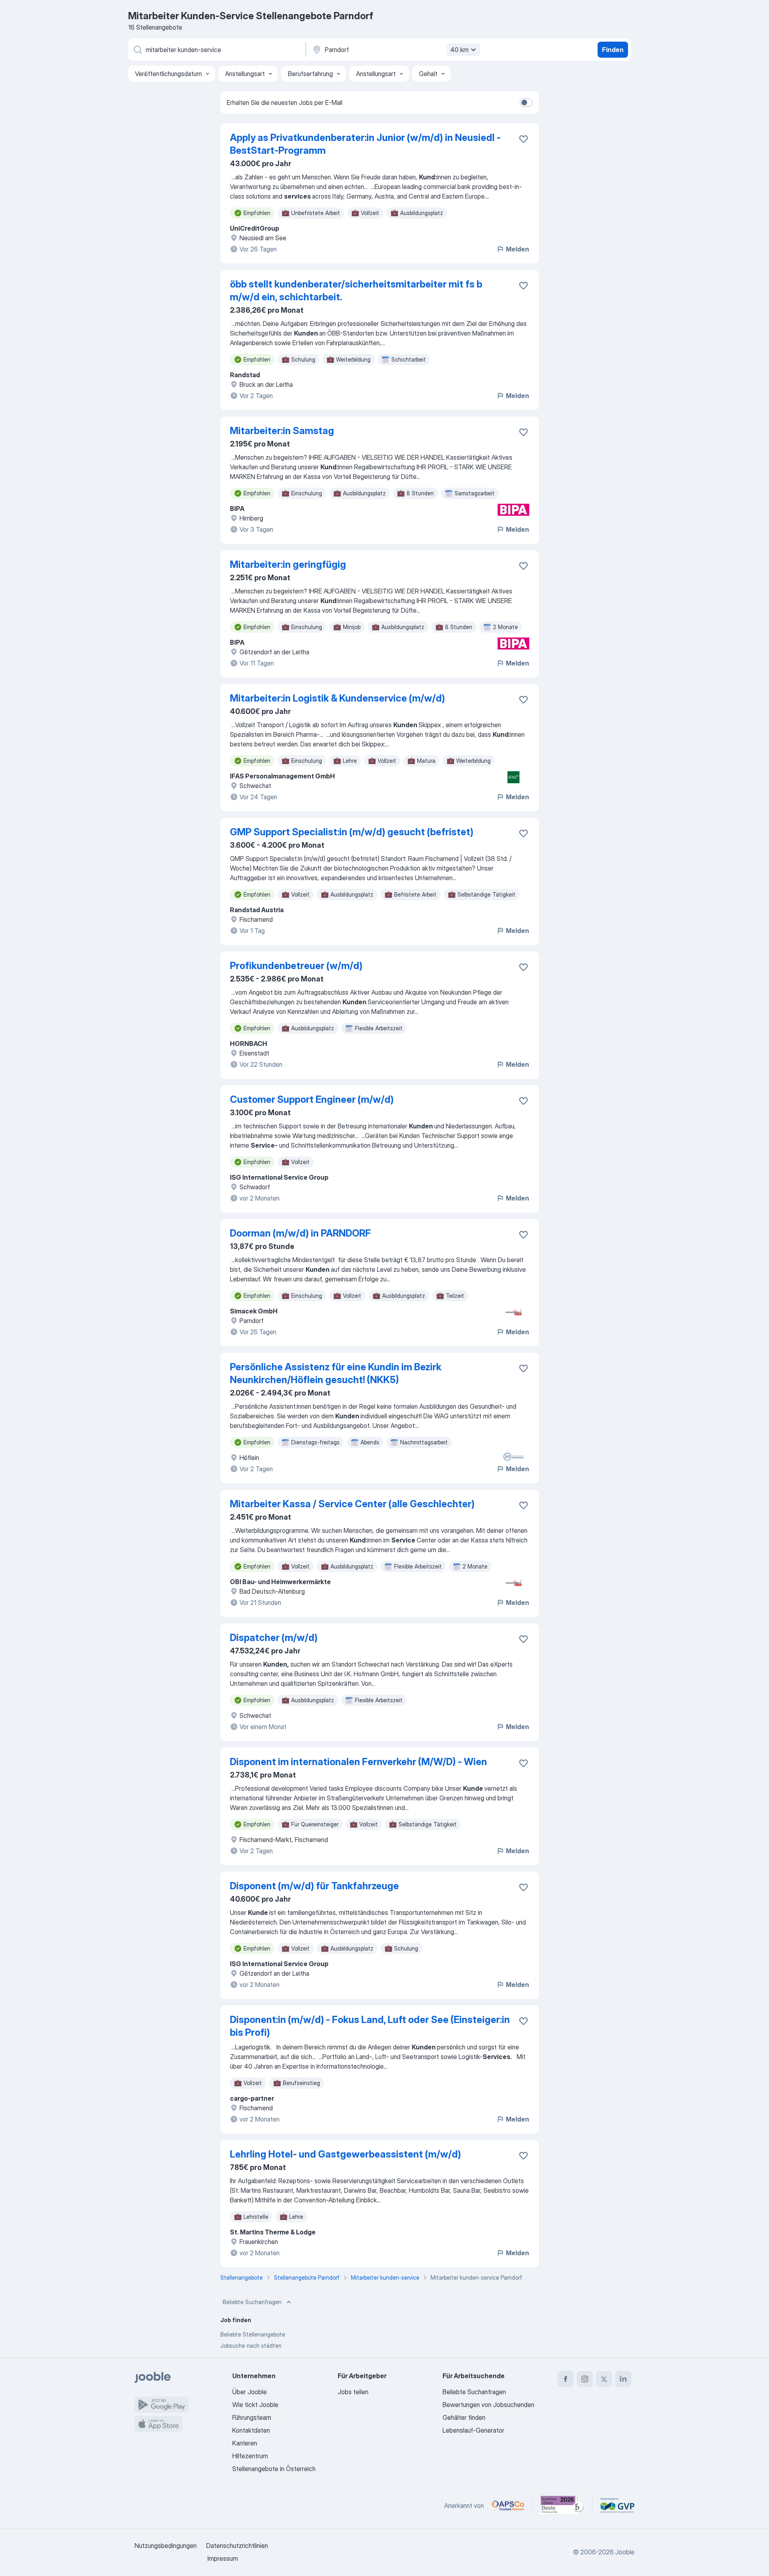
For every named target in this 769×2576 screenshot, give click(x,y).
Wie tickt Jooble (255, 2405)
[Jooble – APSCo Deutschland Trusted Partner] (508, 2506)
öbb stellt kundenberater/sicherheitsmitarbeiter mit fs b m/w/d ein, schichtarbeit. (356, 291)
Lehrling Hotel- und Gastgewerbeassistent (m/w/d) (345, 2154)
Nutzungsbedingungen (166, 2546)
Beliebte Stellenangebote (253, 2334)
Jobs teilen (353, 2392)
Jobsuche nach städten (251, 2346)
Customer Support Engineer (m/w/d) (312, 1099)
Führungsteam (252, 2417)
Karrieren (245, 2443)
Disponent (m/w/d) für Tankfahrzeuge (314, 1886)
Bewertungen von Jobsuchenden (488, 2405)
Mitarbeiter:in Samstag (282, 431)
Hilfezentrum (250, 2456)
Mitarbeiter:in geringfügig (288, 564)
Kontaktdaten (251, 2430)
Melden (517, 249)
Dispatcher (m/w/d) (274, 1638)
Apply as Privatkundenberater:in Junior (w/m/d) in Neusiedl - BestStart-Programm (365, 144)
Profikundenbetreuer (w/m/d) (296, 966)
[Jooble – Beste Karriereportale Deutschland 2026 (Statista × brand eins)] (562, 2506)
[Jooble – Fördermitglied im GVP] (617, 2506)
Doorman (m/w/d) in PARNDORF (300, 1233)
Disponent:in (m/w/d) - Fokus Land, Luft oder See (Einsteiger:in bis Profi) (370, 2026)
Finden (613, 50)
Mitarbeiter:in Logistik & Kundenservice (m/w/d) (337, 698)
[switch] (526, 103)
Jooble (625, 2552)
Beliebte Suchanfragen (252, 2302)
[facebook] (566, 2379)
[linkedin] (623, 2379)
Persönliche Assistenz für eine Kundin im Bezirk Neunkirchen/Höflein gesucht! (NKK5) (336, 1373)
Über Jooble (250, 2392)
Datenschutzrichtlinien (237, 2546)
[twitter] (604, 2379)
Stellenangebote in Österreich (274, 2469)
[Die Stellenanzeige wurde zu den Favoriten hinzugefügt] (523, 139)
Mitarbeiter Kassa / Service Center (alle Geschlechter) (352, 1504)
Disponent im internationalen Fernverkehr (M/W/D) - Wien (358, 1762)
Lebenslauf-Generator (473, 2430)
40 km (459, 50)
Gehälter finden (464, 2417)
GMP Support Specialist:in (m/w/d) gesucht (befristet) (352, 832)
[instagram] (585, 2379)
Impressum (223, 2558)
